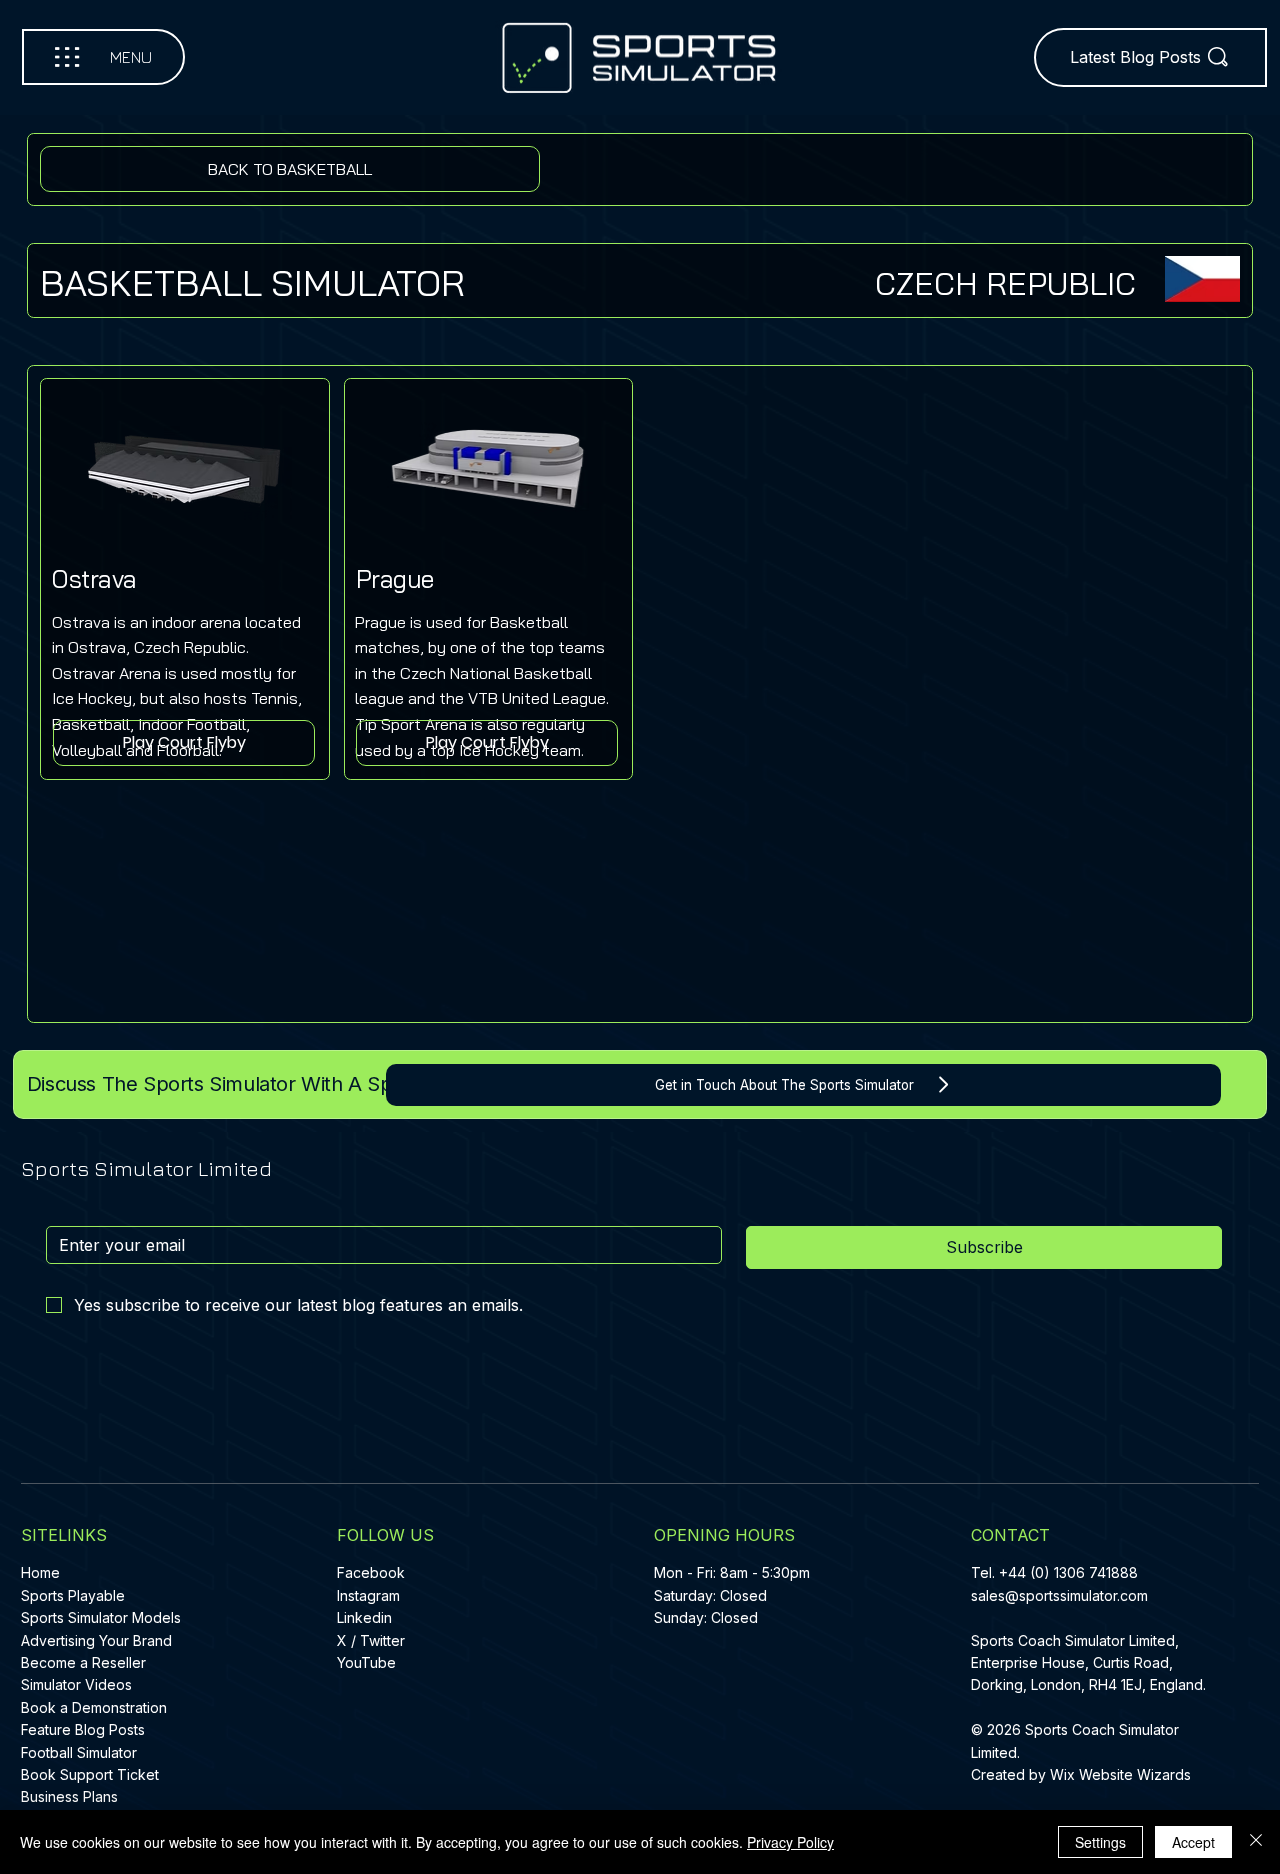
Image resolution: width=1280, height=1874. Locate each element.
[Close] (1256, 1842)
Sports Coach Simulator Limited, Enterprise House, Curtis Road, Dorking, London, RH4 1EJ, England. (1090, 1663)
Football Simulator (79, 1752)
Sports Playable (73, 1595)
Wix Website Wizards (1120, 1774)
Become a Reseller (83, 1662)
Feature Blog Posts (83, 1729)
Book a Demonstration (94, 1707)
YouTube (366, 1662)
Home (40, 1572)
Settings (1100, 1842)
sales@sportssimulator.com (1059, 1595)
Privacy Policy (790, 1842)
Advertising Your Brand (96, 1640)
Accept (1193, 1842)
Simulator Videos (76, 1684)
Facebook (371, 1572)
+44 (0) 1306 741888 (1068, 1572)
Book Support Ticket (90, 1774)
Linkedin (364, 1617)
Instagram (368, 1595)
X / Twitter (371, 1640)
